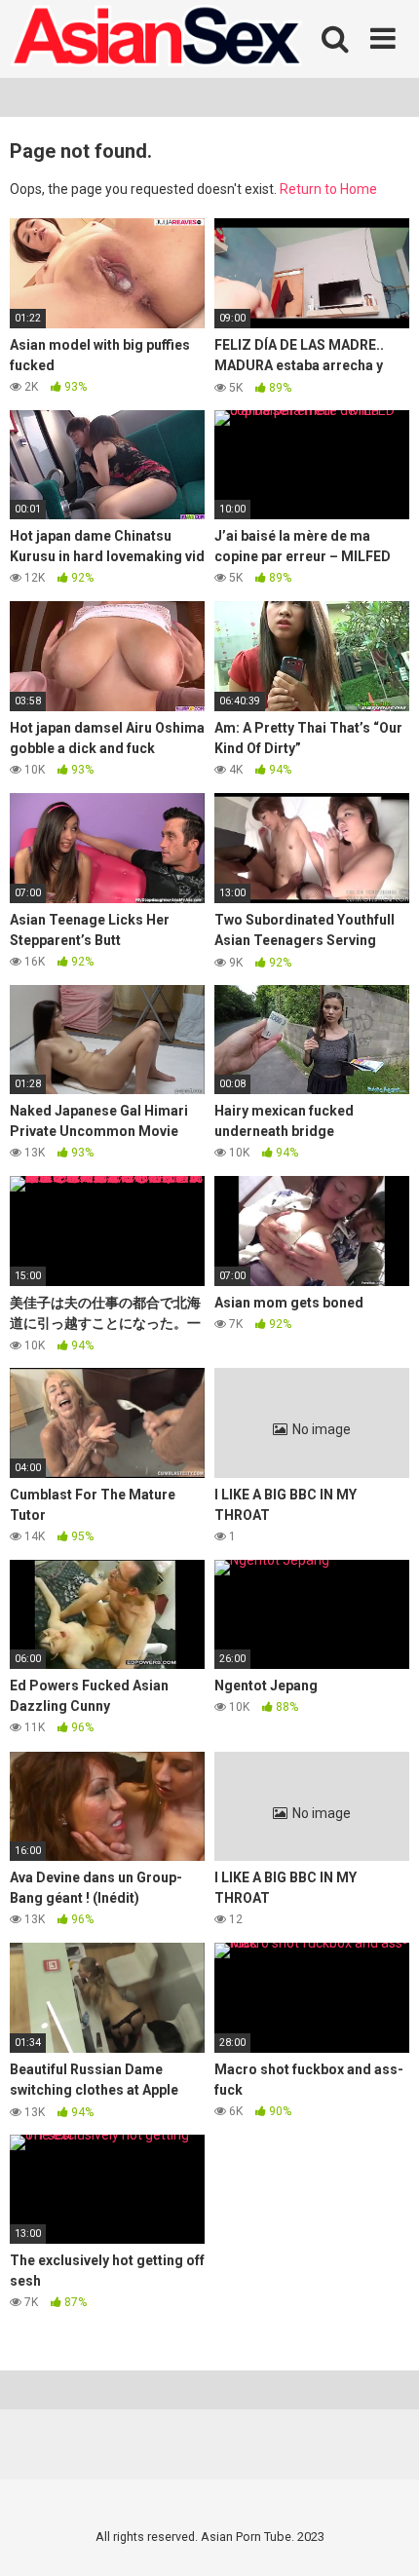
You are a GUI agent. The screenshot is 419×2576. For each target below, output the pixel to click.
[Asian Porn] (156, 39)
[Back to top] (383, 2537)
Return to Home (328, 189)
